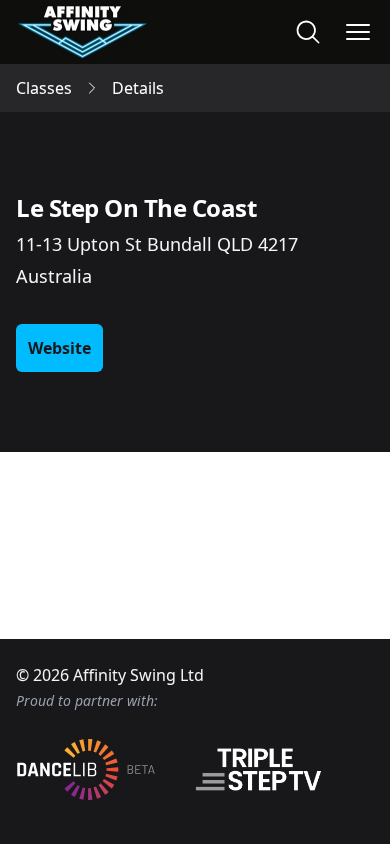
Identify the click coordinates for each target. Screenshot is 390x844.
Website (59, 348)
